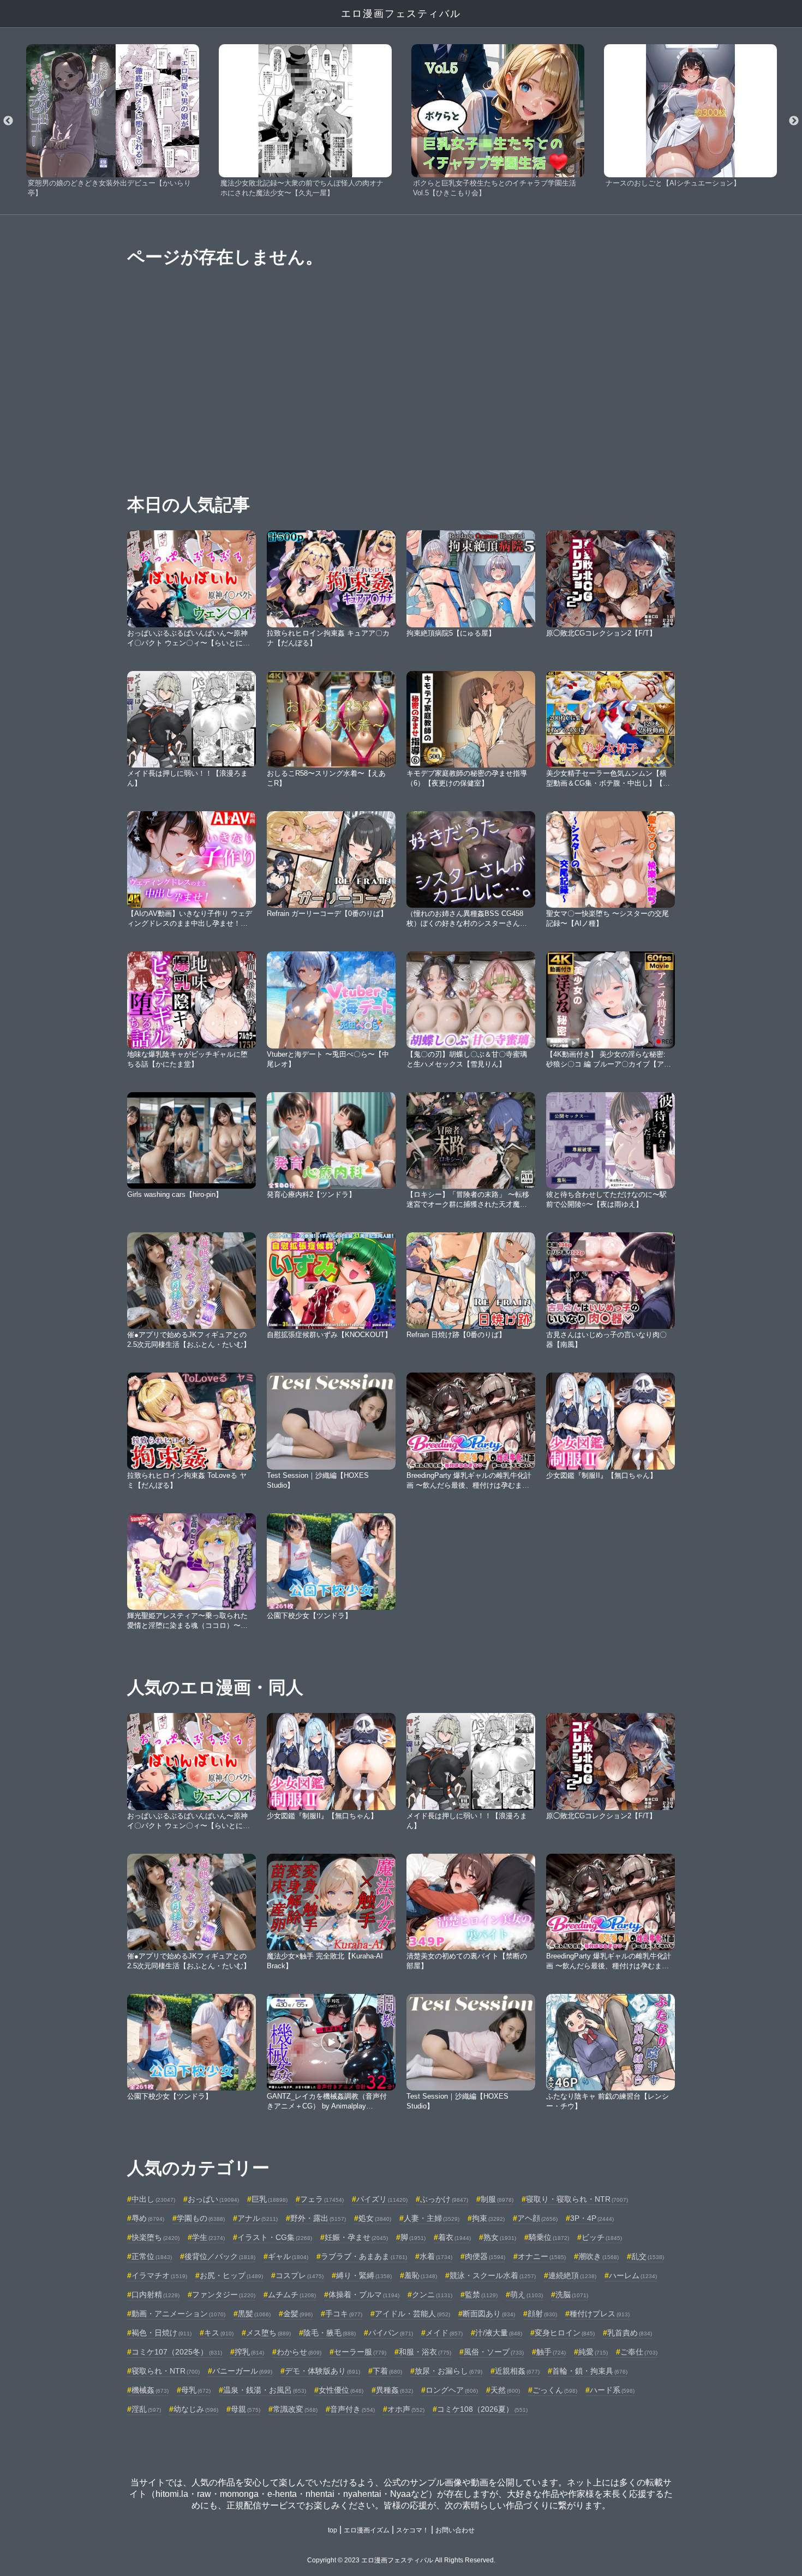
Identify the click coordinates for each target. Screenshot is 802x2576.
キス (219, 2333)
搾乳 (249, 2352)
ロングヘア (452, 2390)
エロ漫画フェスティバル (401, 14)
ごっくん (555, 2390)
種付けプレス (600, 2314)
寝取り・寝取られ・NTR (577, 2199)
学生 (208, 2237)
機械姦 (150, 2390)
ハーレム (633, 2275)
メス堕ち (268, 2333)
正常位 (152, 2256)
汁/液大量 (499, 2333)
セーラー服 (360, 2352)
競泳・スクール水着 (493, 2275)
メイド (444, 2333)
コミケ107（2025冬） (177, 2352)
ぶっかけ (444, 2199)
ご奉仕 (639, 2352)
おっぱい (213, 2199)
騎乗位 (549, 2237)
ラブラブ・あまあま (364, 2256)
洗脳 (572, 2295)
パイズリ (382, 2199)
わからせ (299, 2352)
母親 (246, 2409)
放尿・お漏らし (448, 2371)
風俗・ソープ (494, 2352)
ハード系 (612, 2390)
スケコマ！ (412, 2530)
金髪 (298, 2314)
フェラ (322, 2199)
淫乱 (146, 2409)
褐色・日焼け (161, 2333)
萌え (526, 2295)
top (333, 2530)
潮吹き (598, 2256)
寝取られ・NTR (166, 2371)
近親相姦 (517, 2371)
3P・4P (592, 2218)
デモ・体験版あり (322, 2371)
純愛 (593, 2352)
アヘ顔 (537, 2218)
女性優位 (341, 2390)
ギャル (288, 2256)
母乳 (196, 2390)
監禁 (481, 2295)
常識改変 (295, 2409)
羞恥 (421, 2275)
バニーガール (242, 2371)
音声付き (352, 2409)
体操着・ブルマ (364, 2295)
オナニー (542, 2256)
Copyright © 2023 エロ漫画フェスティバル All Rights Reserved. (401, 2560)
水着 (436, 2256)
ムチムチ (292, 2295)
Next (794, 121)
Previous (8, 121)
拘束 (488, 2218)
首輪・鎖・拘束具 (590, 2371)
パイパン (391, 2333)
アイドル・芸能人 (412, 2314)
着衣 (454, 2237)
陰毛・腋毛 (330, 2333)
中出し (153, 2199)
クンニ (432, 2295)
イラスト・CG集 (275, 2237)
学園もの (201, 2218)
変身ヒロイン (565, 2333)
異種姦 (394, 2390)
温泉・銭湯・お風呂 (265, 2390)
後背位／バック (220, 2256)
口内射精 (155, 2295)
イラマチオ (159, 2275)
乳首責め (630, 2333)
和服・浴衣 (425, 2352)
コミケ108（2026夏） (482, 2409)
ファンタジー (224, 2295)
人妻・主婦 (432, 2218)
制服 (497, 2199)
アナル (258, 2218)
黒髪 (254, 2314)
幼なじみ (196, 2409)
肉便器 (485, 2256)
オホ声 (406, 2409)
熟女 (500, 2237)
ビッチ (602, 2237)
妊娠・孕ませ (356, 2237)
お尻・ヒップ (231, 2275)
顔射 (542, 2314)
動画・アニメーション (178, 2314)
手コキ (344, 2314)
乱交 (648, 2256)
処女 (375, 2218)
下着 (387, 2371)
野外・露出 (318, 2218)
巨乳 (270, 2199)
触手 (551, 2352)
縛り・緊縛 (364, 2275)
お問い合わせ (455, 2530)
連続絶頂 (572, 2275)
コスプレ (300, 2275)
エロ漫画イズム (367, 2530)
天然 (505, 2390)
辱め (148, 2218)
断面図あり (489, 2314)
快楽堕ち (155, 2237)
